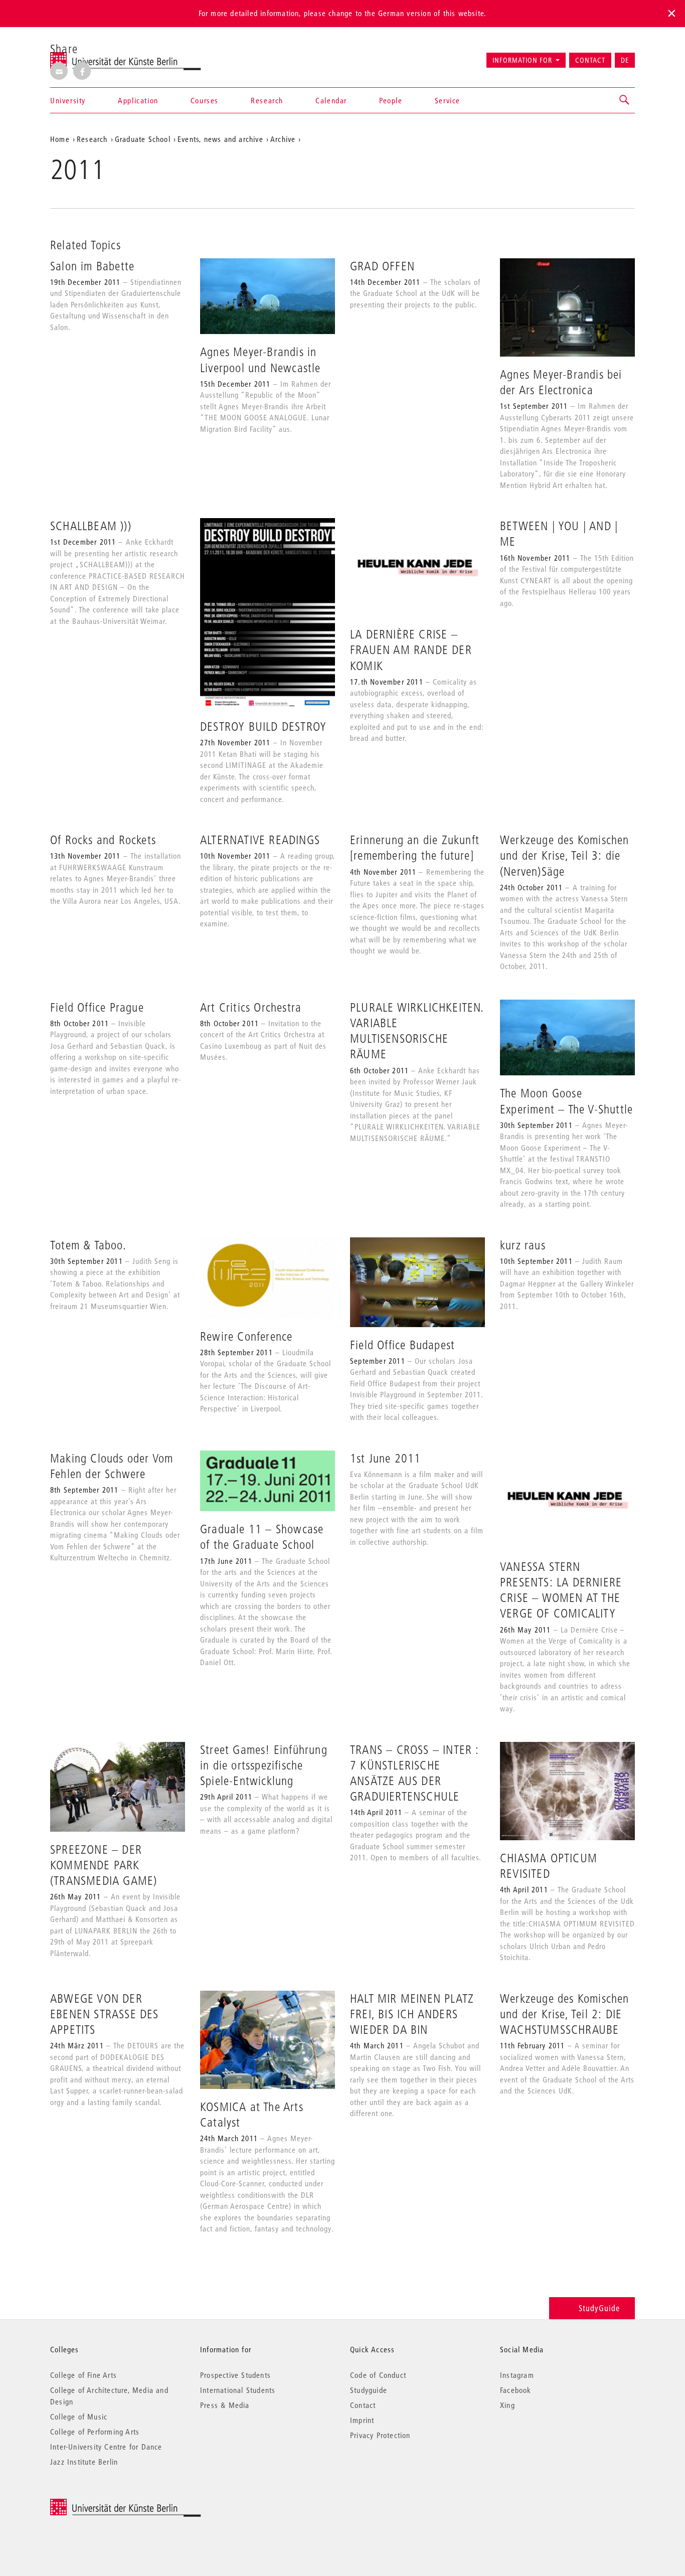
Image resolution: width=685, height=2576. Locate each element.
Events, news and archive (220, 139)
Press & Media (225, 2405)
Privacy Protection (380, 2435)
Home (60, 139)
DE (625, 60)
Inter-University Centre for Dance (106, 2447)
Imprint (362, 2420)
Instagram (517, 2375)
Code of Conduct (378, 2375)
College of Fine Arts (83, 2375)
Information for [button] (522, 60)
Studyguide (369, 2390)
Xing (507, 2405)
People (391, 100)
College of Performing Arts (95, 2432)
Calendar (331, 100)
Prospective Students (235, 2375)
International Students (238, 2390)
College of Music (79, 2417)
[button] (625, 100)
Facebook (516, 2390)
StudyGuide (599, 2308)
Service (448, 100)
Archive (283, 139)
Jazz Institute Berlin (84, 2462)
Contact (590, 60)
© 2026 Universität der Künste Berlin (103, 2504)
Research (267, 100)
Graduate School (143, 139)
